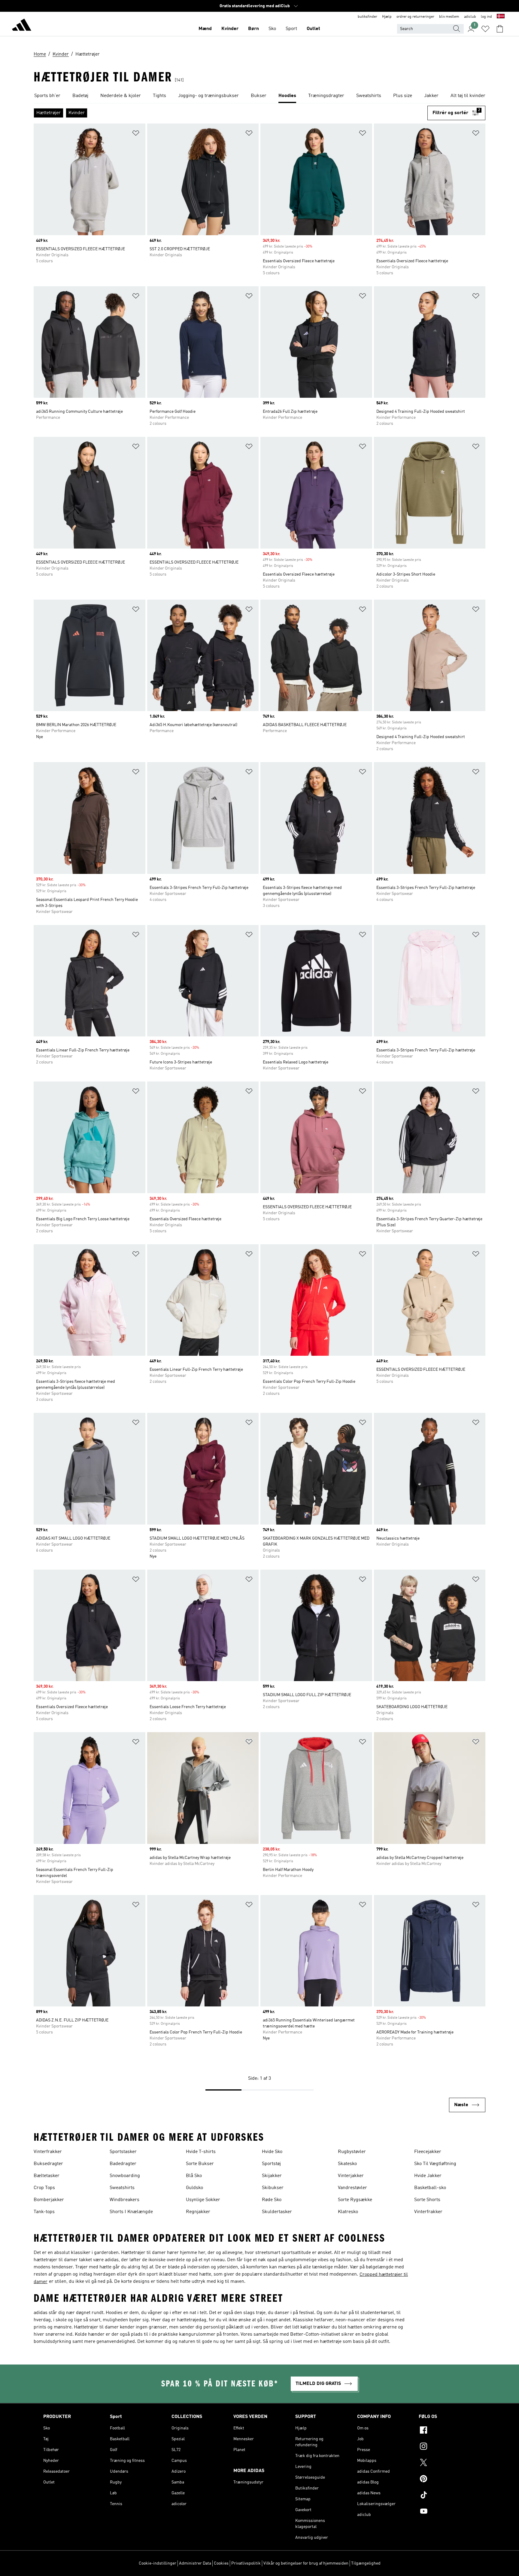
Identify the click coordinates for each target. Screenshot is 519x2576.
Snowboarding (125, 2176)
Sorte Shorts (427, 2200)
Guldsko (194, 2188)
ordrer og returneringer (415, 17)
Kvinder (230, 29)
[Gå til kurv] (500, 29)
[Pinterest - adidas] (447, 2480)
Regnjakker (198, 2212)
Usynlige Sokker (203, 2200)
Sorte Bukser (200, 2164)
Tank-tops (44, 2212)
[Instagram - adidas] (447, 2447)
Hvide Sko (272, 2152)
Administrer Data (195, 2563)
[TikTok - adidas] (447, 2496)
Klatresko (348, 2212)
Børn (253, 29)
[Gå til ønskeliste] (485, 29)
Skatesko (347, 2164)
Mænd (205, 29)
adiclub (470, 17)
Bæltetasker (47, 2176)
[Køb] (22, 26)
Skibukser (273, 2188)
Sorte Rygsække (355, 2200)
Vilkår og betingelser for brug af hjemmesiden (306, 2563)
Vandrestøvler (352, 2188)
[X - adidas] (447, 2463)
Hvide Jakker (428, 2176)
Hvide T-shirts (201, 2152)
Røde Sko (272, 2200)
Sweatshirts (122, 2188)
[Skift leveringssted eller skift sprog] (501, 17)
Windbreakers (124, 2200)
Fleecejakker (428, 2152)
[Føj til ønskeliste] (136, 134)
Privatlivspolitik (246, 2563)
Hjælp (387, 17)
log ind (486, 17)
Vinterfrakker (48, 2152)
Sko (272, 29)
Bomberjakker (49, 2200)
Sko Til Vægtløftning (435, 2164)
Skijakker (272, 2176)
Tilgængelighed (366, 2563)
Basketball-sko (430, 2188)
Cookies (221, 2563)
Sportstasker (123, 2152)
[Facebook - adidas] (447, 2431)
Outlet (313, 29)
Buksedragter (48, 2164)
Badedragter (123, 2164)
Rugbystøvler (352, 2152)
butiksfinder (367, 17)
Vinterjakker (351, 2176)
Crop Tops (44, 2188)
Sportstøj (271, 2164)
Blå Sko (194, 2176)
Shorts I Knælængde (131, 2212)
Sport (291, 29)
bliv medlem (449, 17)
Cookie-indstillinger (158, 2563)
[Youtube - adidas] (447, 2512)
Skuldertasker (277, 2212)
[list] (259, 96)
